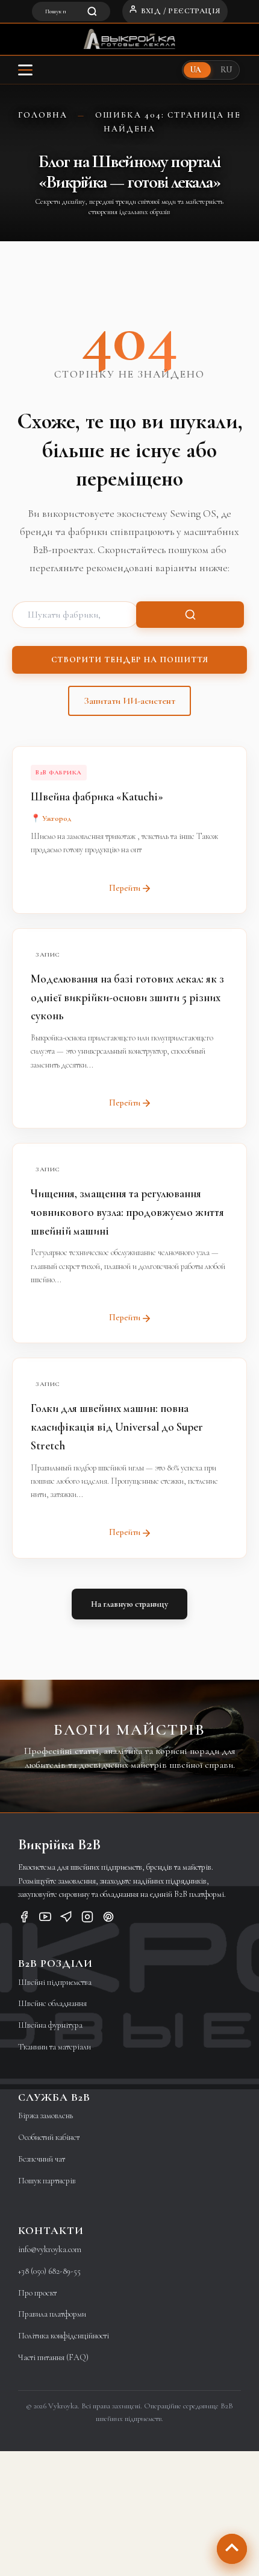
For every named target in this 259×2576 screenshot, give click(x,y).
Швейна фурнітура (50, 2025)
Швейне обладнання (52, 2003)
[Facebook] (24, 1919)
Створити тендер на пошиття (130, 660)
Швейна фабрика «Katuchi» (97, 796)
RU (226, 70)
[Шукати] (190, 615)
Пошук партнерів (47, 2181)
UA (196, 70)
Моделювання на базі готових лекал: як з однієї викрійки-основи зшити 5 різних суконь (127, 997)
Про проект (37, 2293)
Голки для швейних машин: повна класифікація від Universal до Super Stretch (117, 1427)
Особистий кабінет (49, 2137)
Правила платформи (52, 2314)
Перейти (125, 888)
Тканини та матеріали (55, 2047)
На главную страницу (129, 1604)
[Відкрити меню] (25, 70)
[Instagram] (87, 1919)
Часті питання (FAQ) (53, 2357)
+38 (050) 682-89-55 (49, 2271)
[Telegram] (66, 1919)
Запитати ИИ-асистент (129, 701)
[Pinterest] (108, 1919)
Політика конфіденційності (64, 2336)
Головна (43, 115)
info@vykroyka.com (50, 2249)
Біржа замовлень (45, 2116)
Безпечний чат (42, 2159)
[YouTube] (45, 1919)
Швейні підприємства (55, 1982)
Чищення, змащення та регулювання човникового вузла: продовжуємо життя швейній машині (127, 1212)
